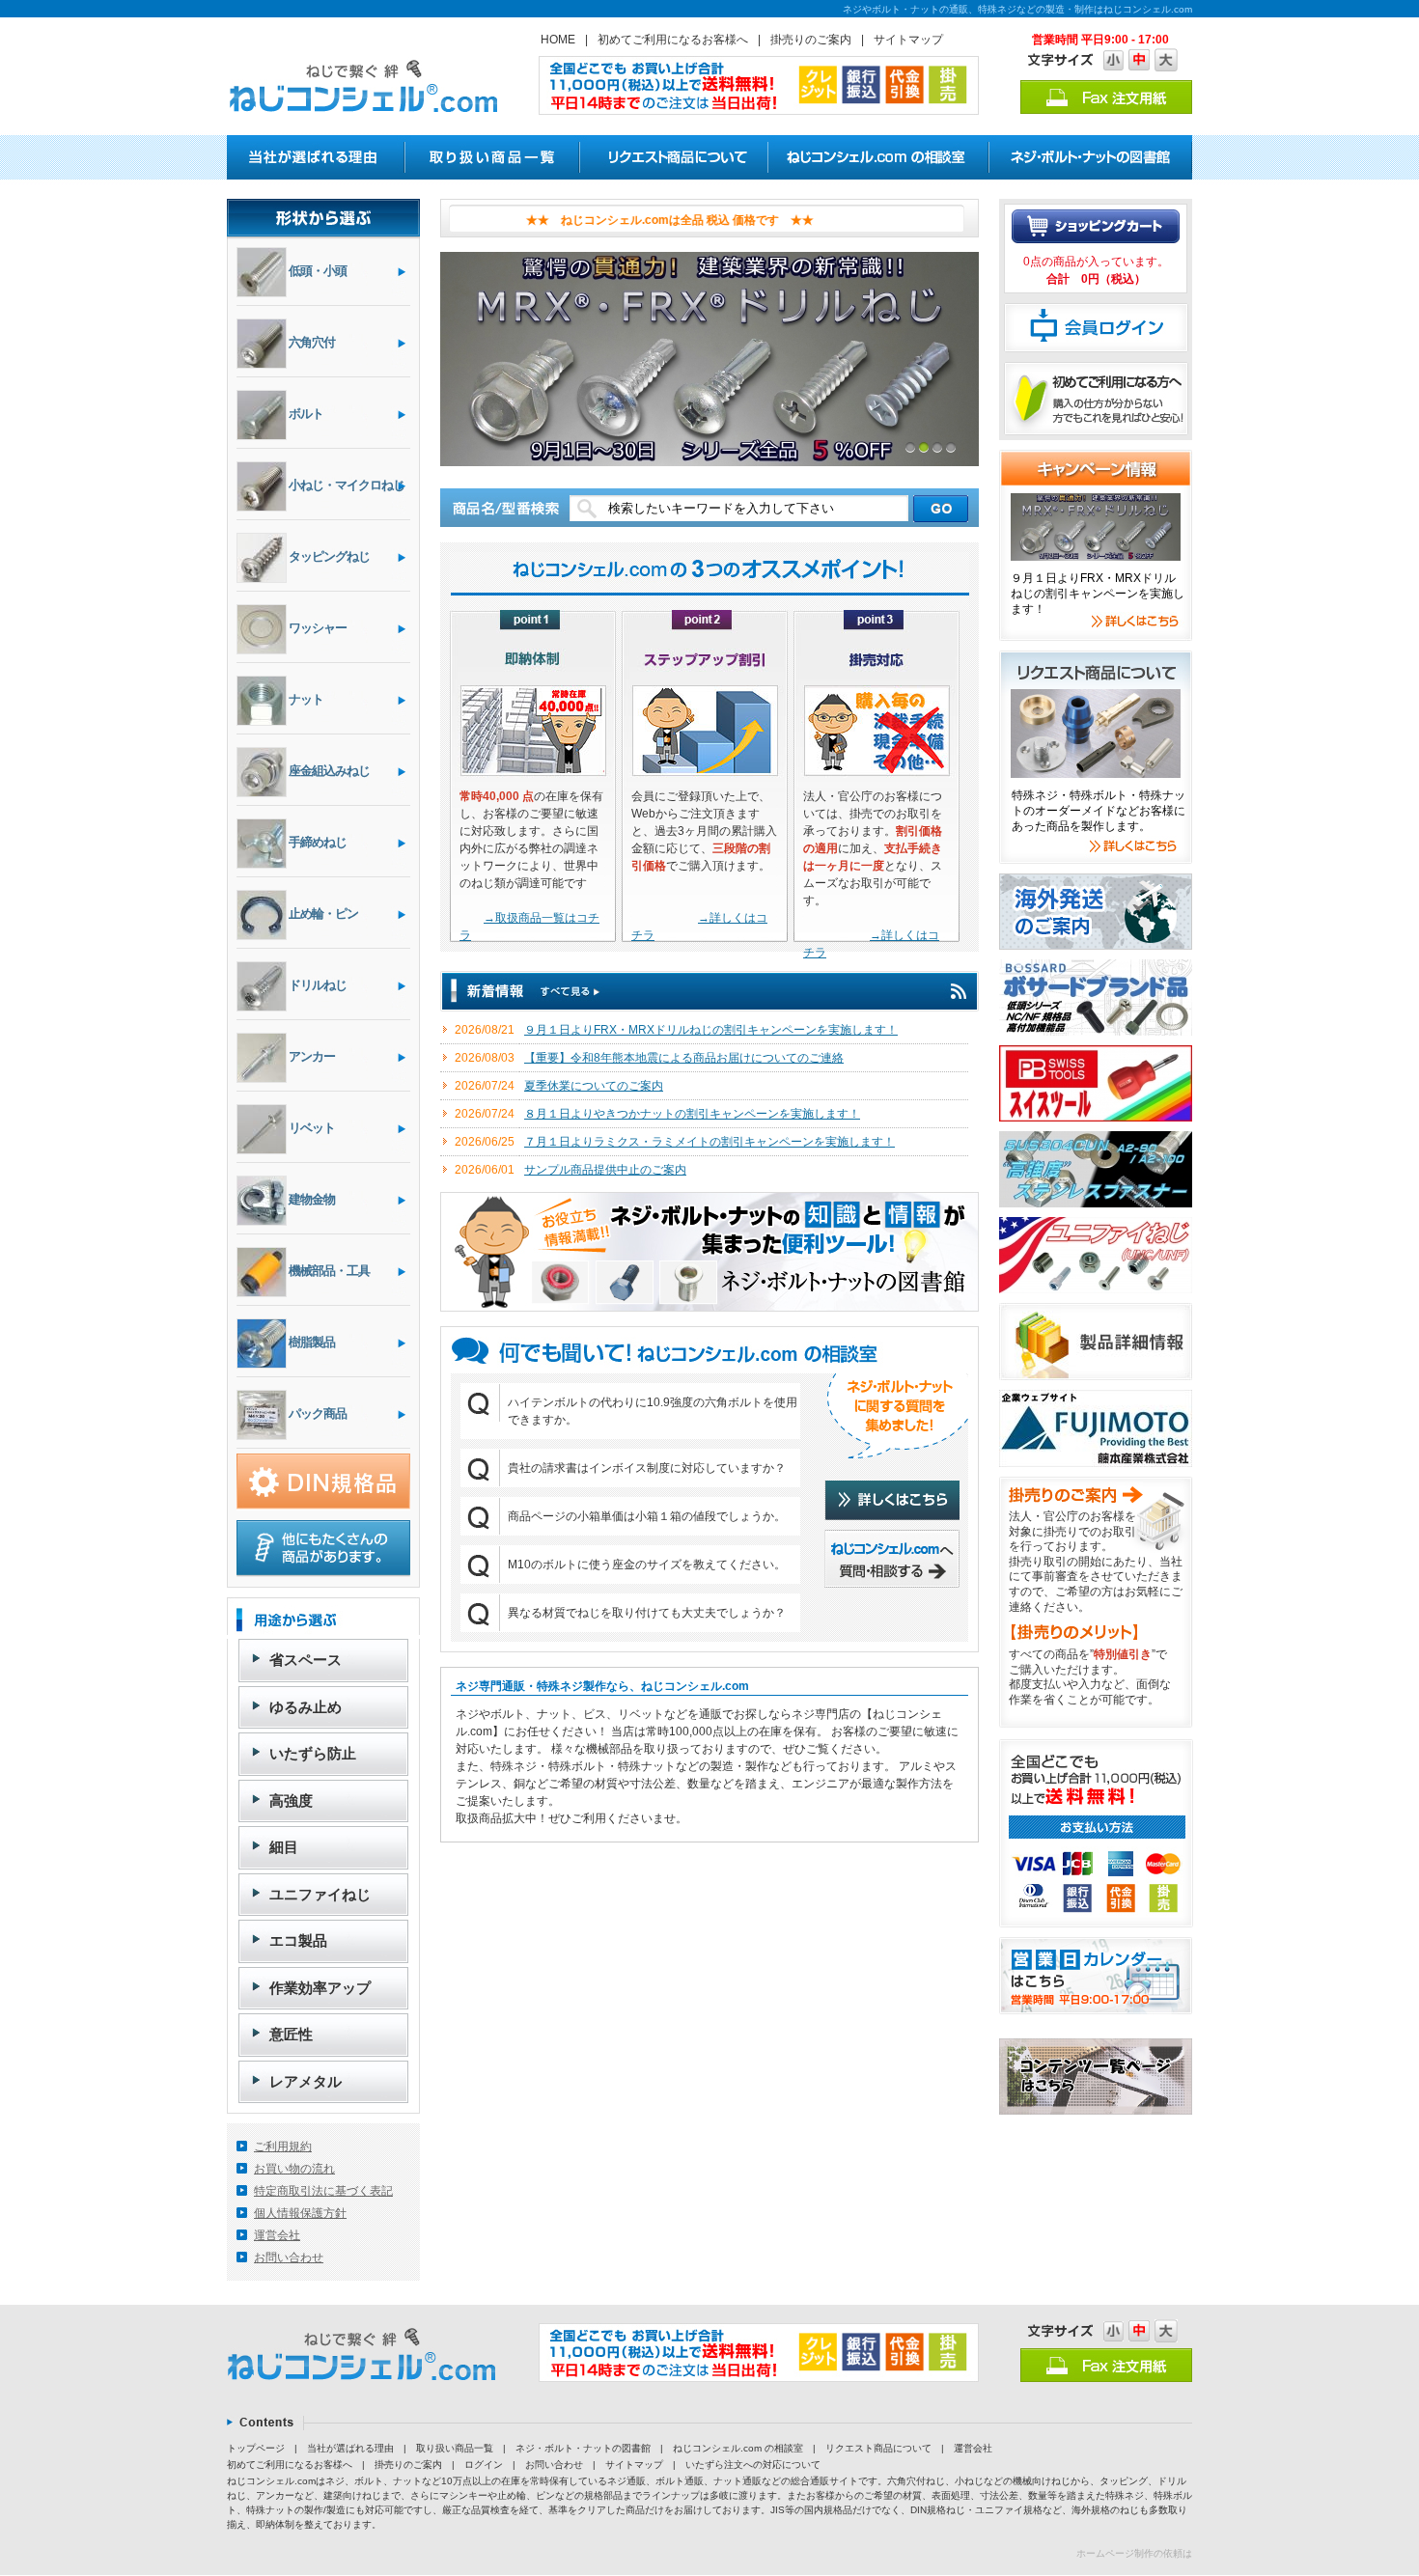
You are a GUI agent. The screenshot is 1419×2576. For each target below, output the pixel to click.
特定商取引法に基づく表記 (323, 2191)
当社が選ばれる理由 (350, 2448)
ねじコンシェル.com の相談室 (738, 2448)
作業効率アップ (320, 1988)
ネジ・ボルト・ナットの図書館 (583, 2448)
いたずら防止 (313, 1753)
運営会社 (277, 2235)
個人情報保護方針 (300, 2213)
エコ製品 (298, 1940)
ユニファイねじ (320, 1894)
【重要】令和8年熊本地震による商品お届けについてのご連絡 (684, 1058)
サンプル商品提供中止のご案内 (605, 1170)
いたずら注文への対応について (753, 2465)
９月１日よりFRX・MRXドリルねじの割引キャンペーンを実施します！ (711, 1030)
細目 (284, 1847)
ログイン (484, 2465)
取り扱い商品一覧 (455, 2448)
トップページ (256, 2448)
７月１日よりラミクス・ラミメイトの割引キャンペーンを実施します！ (709, 1142)
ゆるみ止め (306, 1707)
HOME (558, 40)
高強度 (291, 1800)
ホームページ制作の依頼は (1134, 2553)
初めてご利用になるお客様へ (673, 40)
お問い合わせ (289, 2257)
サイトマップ (908, 40)
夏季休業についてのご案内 (594, 1086)
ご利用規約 (283, 2147)
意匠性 (291, 2034)
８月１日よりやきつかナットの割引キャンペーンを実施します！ (692, 1114)
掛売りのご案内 (811, 40)
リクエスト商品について (878, 2448)
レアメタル (306, 2081)
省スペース (306, 1660)
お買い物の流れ (294, 2169)
